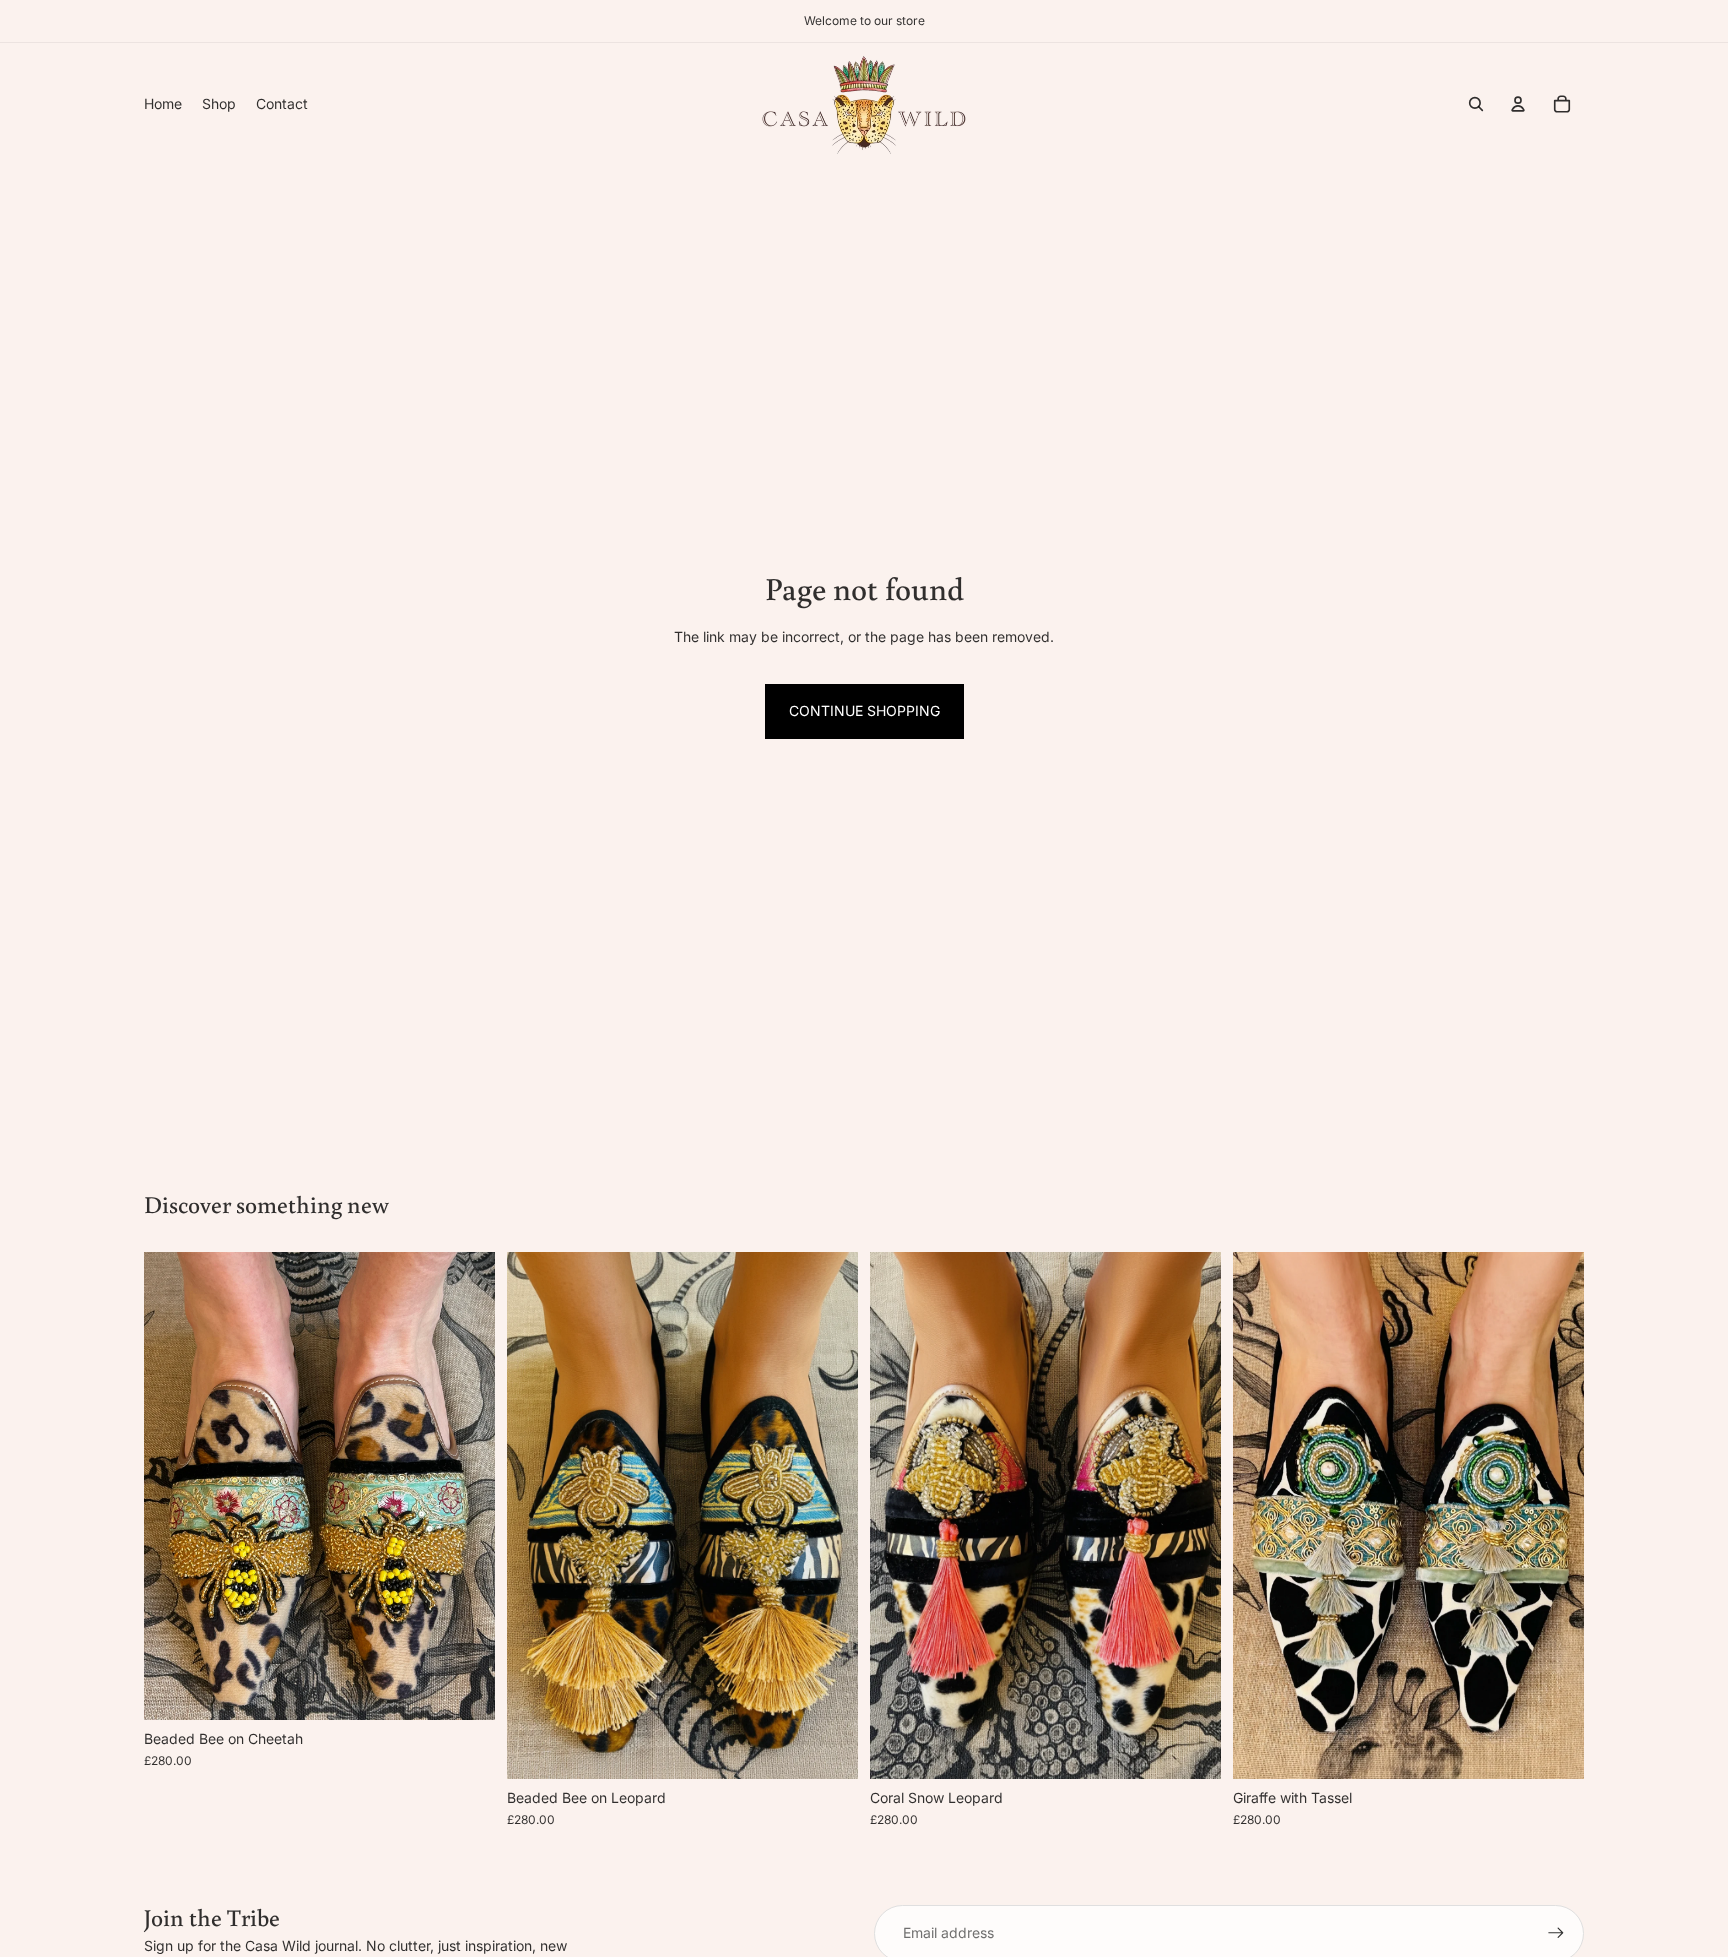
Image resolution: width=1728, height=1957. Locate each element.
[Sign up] (1556, 1933)
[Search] (1476, 104)
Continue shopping (864, 710)
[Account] (1518, 104)
